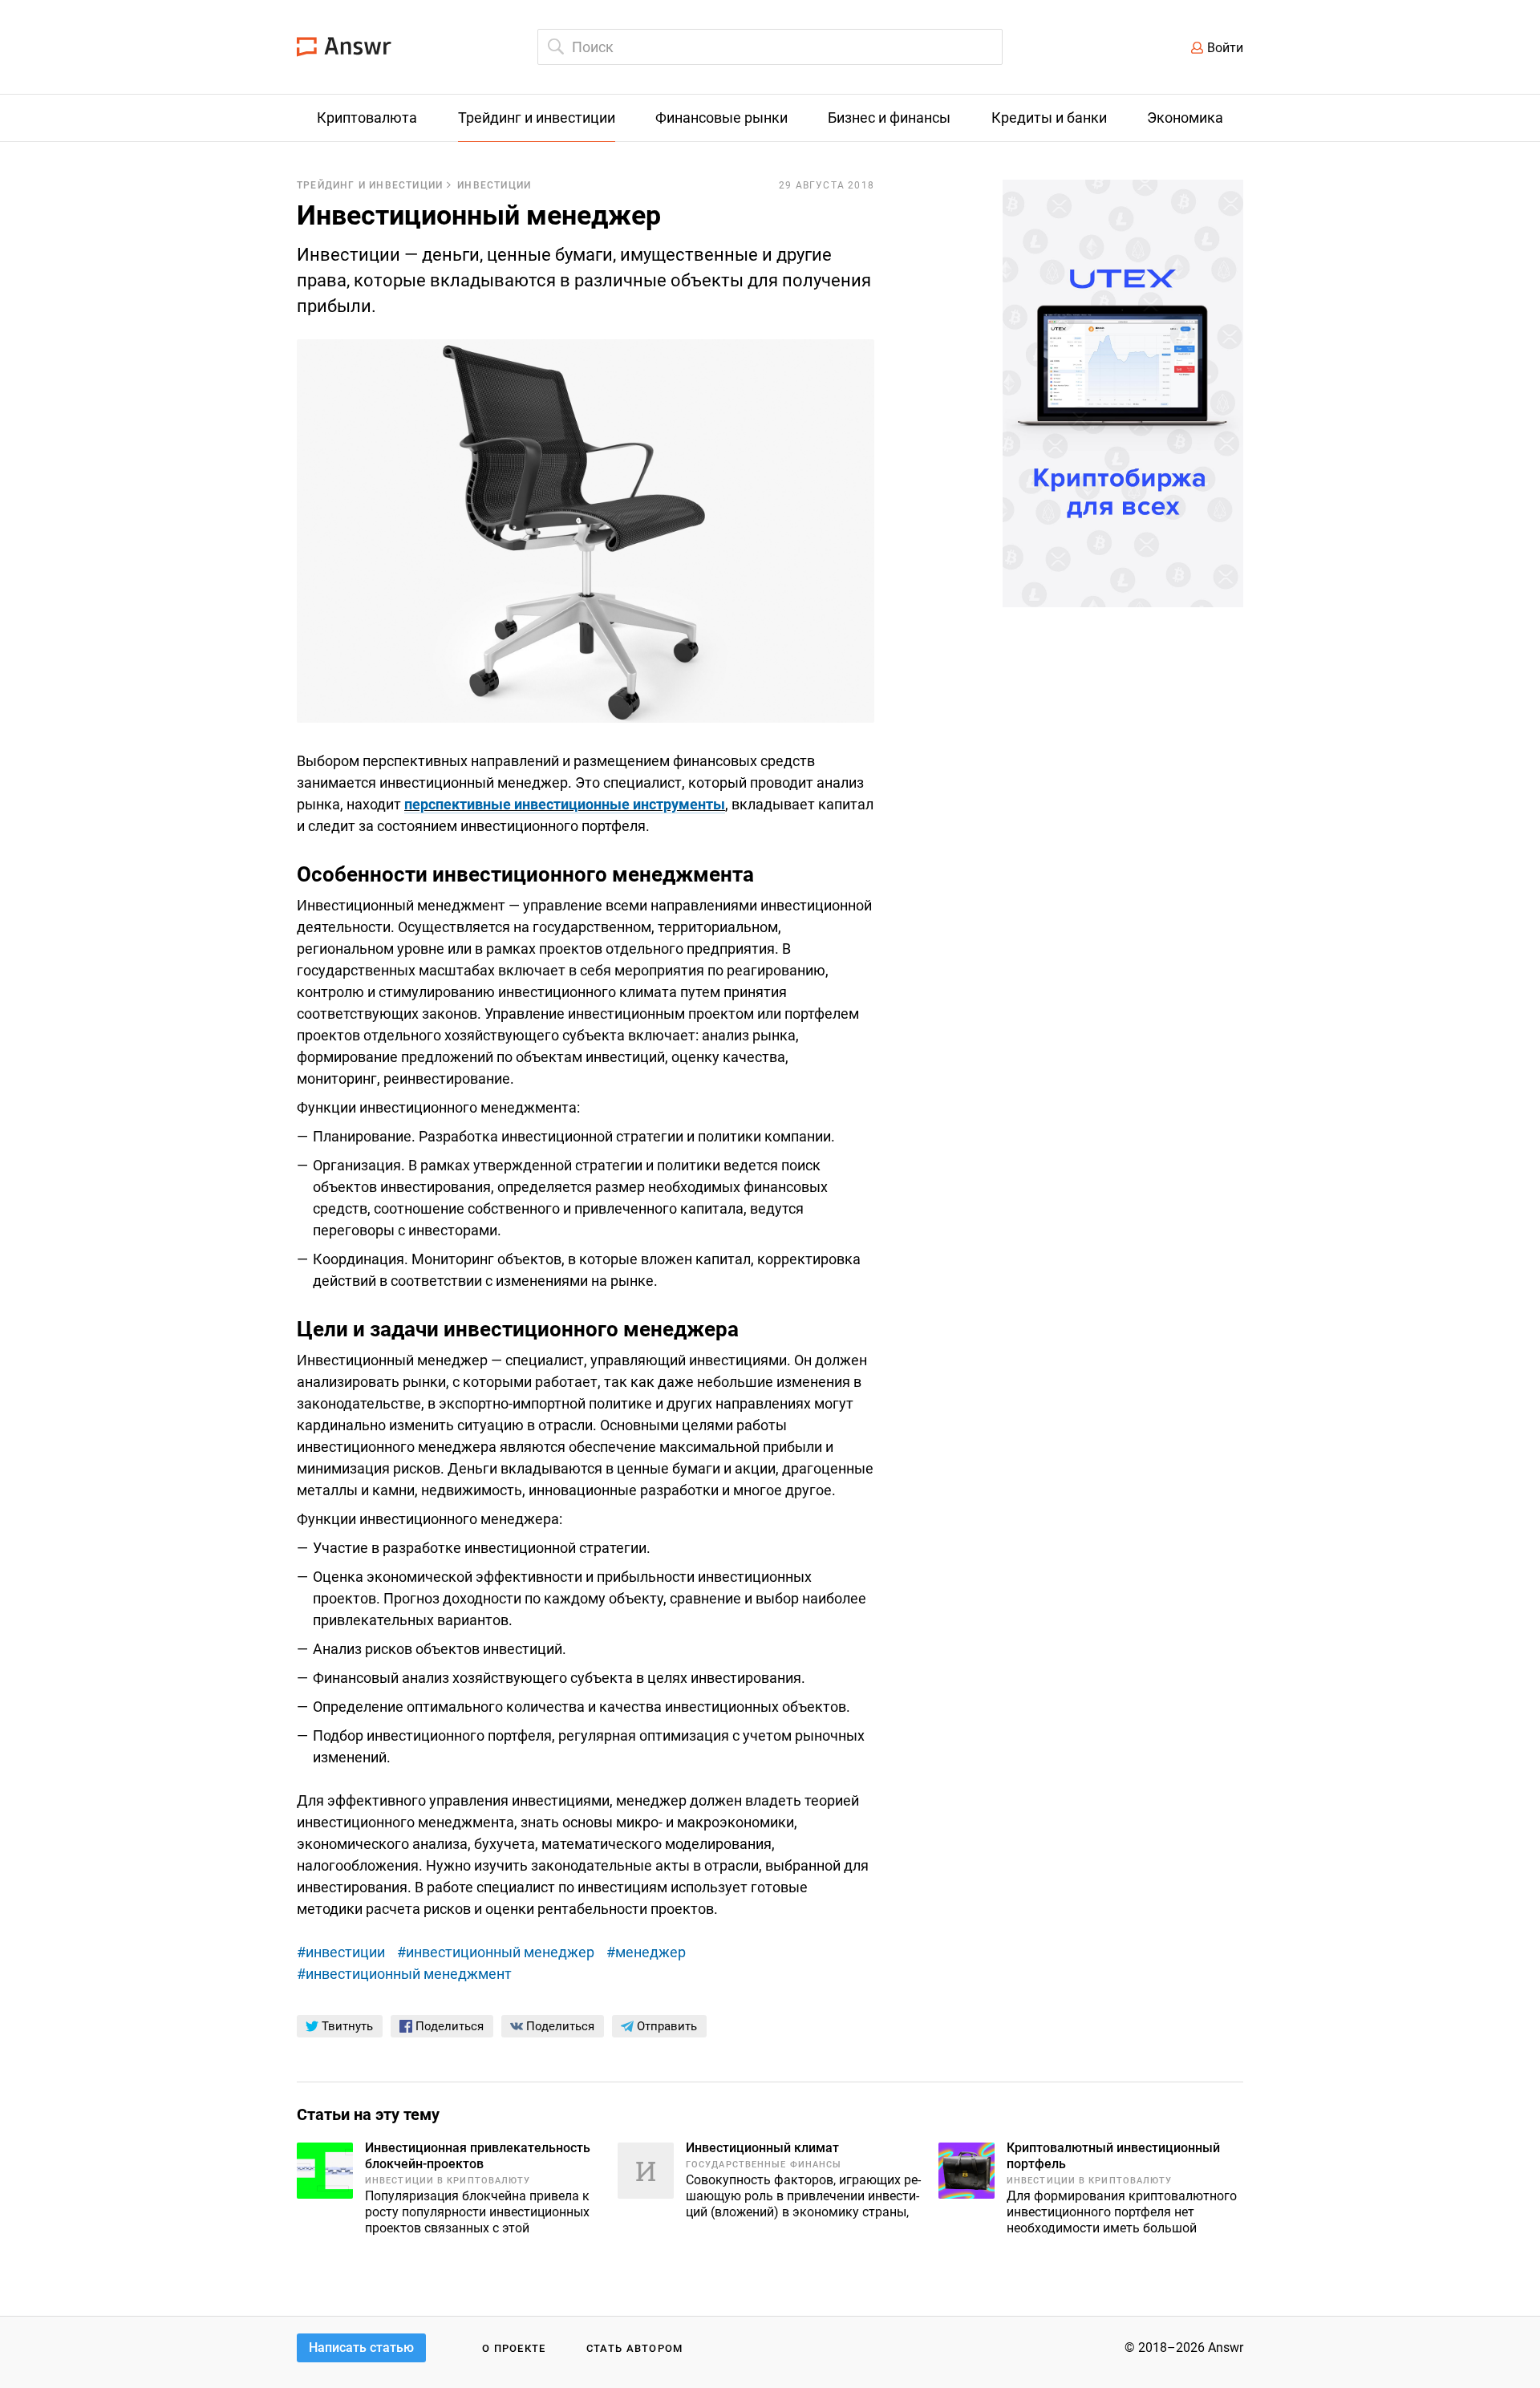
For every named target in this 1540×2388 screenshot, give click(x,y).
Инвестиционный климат (762, 2148)
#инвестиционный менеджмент (404, 1974)
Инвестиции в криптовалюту (448, 2181)
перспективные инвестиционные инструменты (565, 804)
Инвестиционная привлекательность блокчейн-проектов (478, 2156)
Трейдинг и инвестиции (370, 185)
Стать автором (635, 2348)
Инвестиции (494, 185)
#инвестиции (341, 1952)
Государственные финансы (764, 2165)
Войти (1225, 48)
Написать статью (361, 2347)
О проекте (514, 2348)
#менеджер (646, 1952)
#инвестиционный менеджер (496, 1952)
